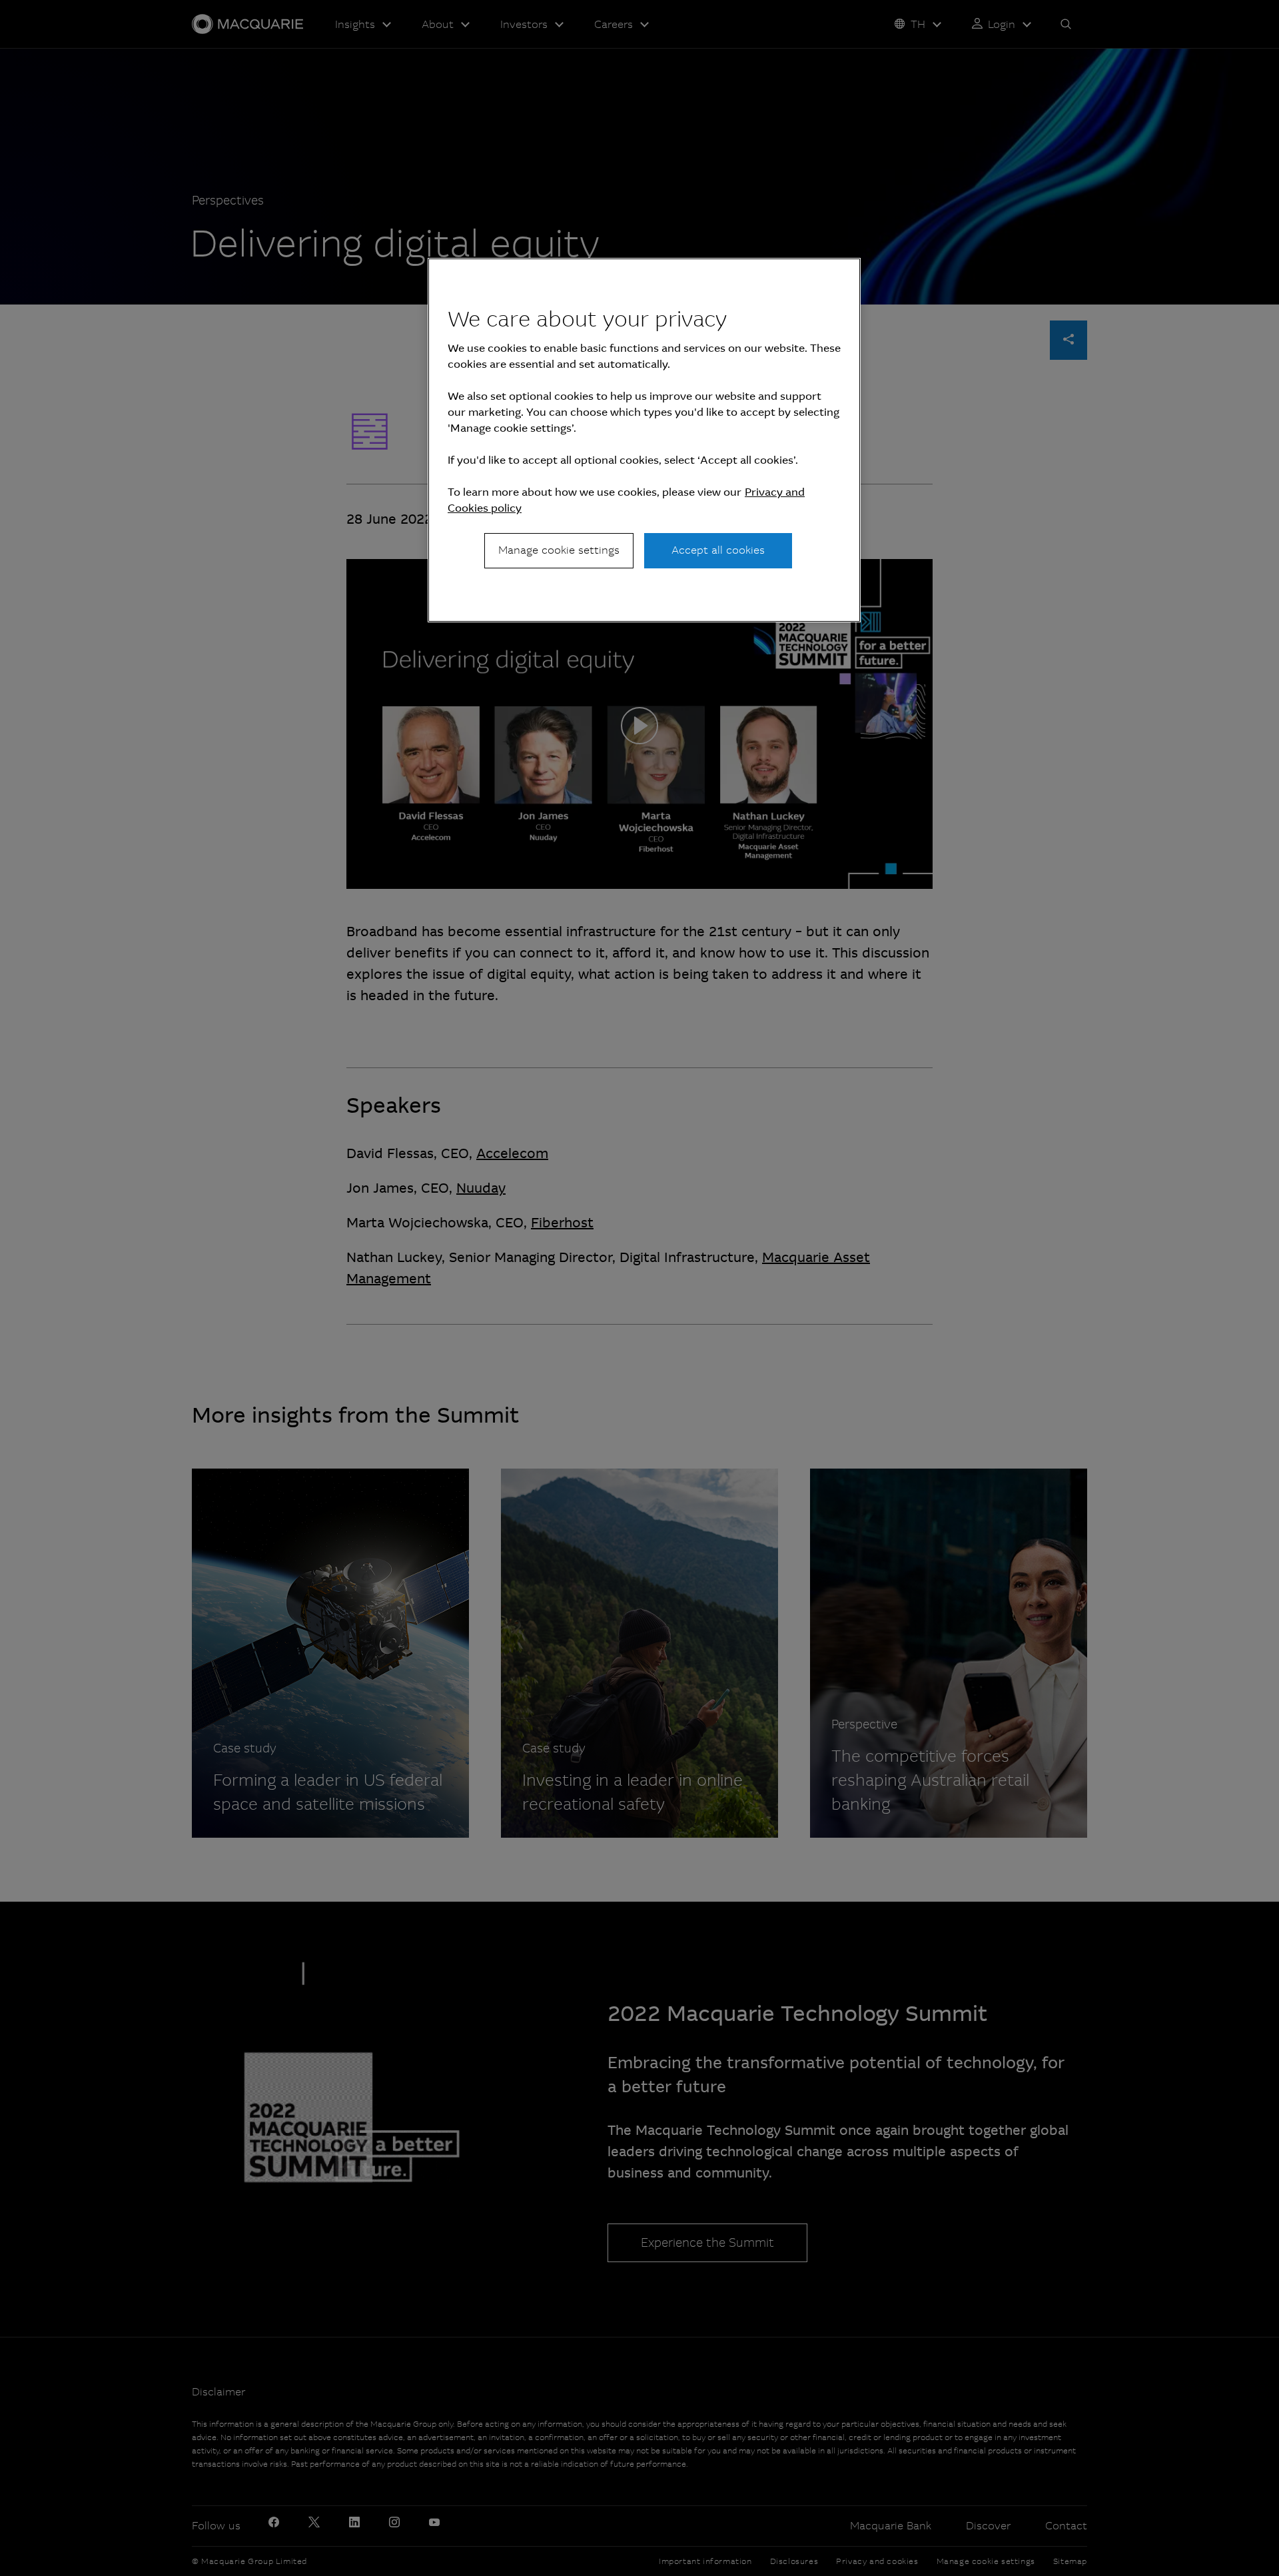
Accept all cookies (718, 550)
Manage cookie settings (559, 550)
